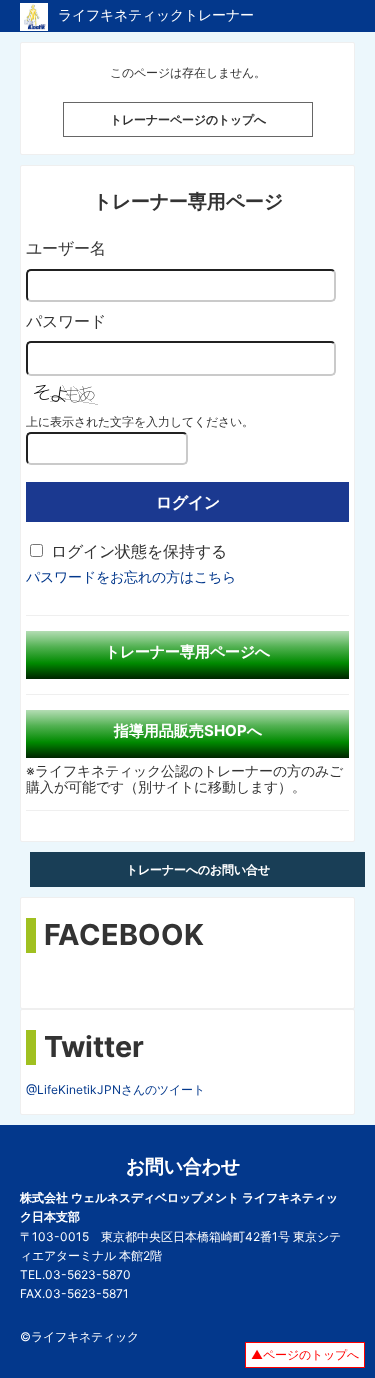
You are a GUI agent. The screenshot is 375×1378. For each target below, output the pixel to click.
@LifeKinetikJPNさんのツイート (115, 1089)
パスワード (66, 321)
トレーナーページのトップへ (188, 119)
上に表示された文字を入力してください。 (140, 421)
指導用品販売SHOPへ (188, 730)
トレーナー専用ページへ (187, 651)
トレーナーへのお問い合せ (198, 869)
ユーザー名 (66, 248)
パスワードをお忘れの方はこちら (131, 576)
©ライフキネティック (79, 1336)
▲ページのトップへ (305, 1354)
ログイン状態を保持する (139, 551)
